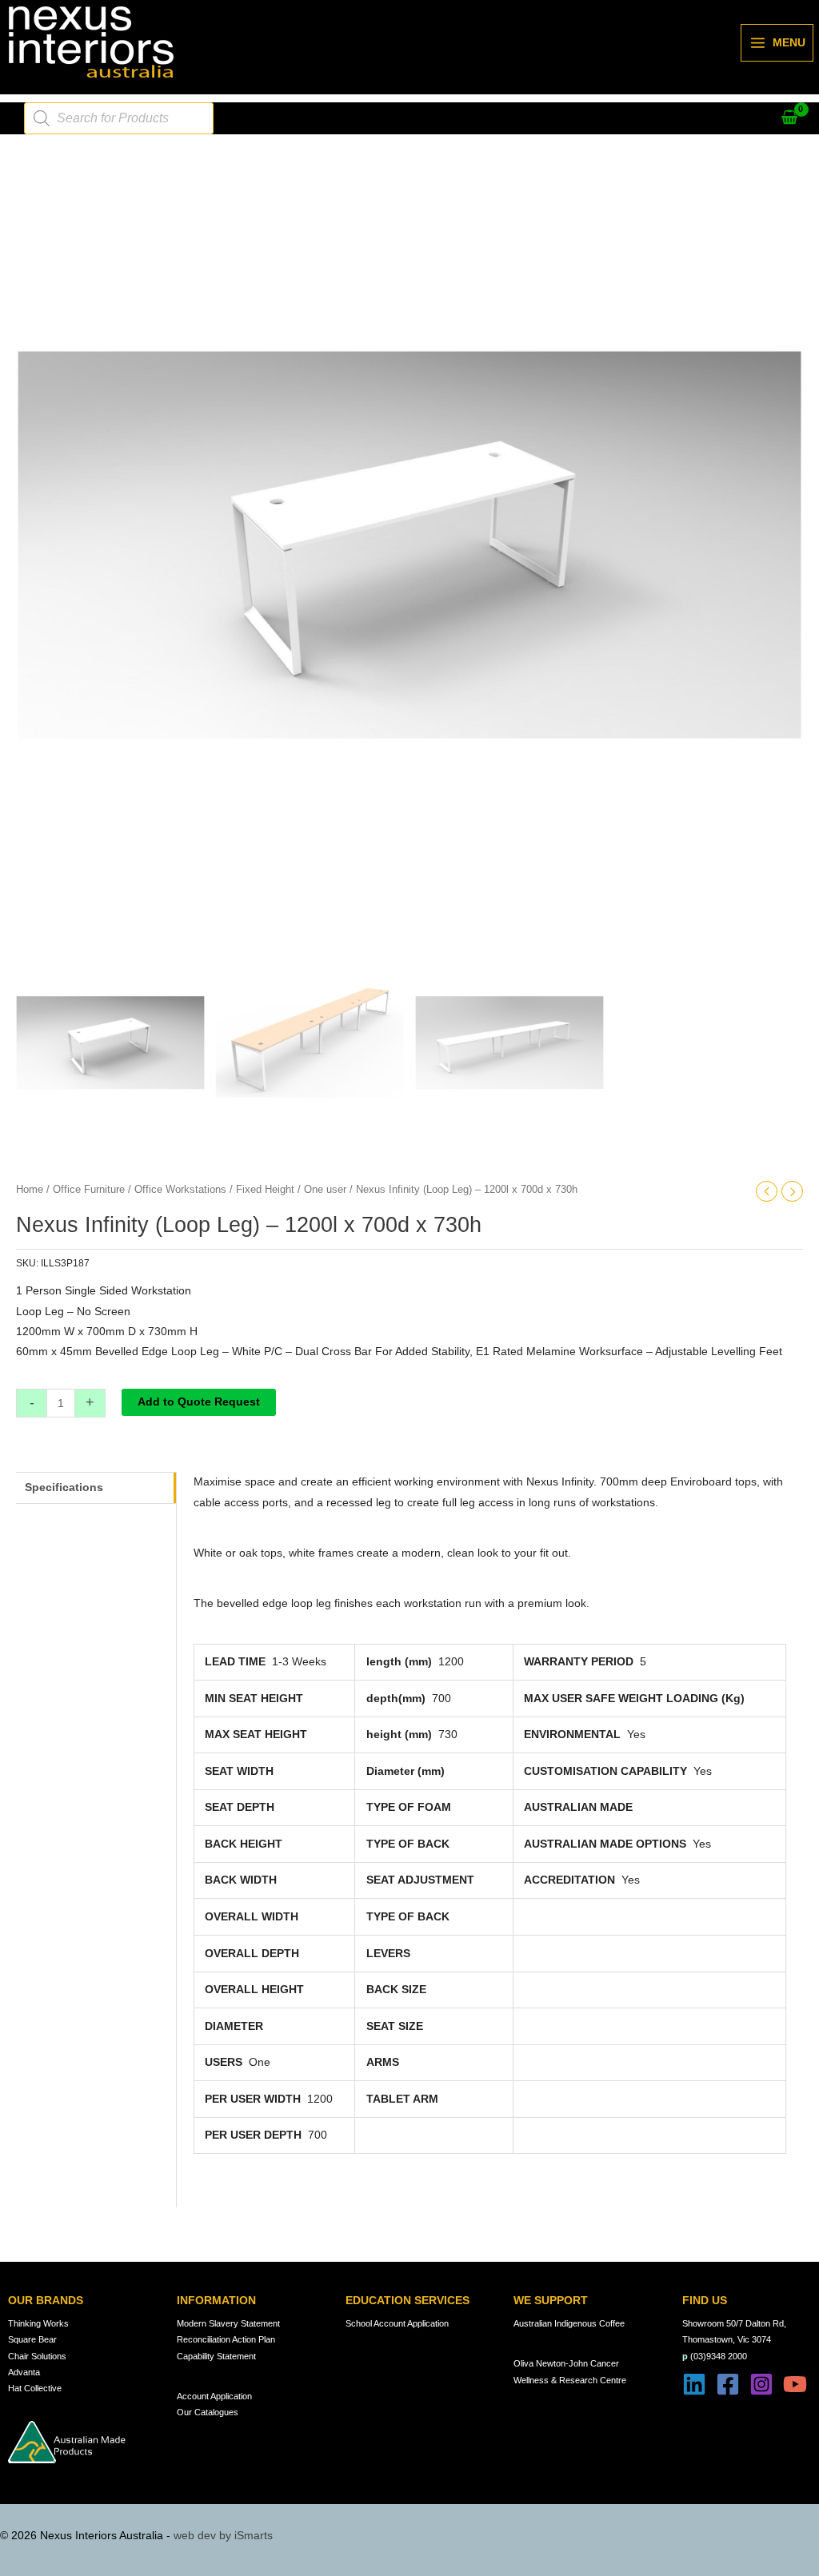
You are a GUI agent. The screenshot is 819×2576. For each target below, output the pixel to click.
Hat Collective (35, 2388)
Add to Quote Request (199, 1402)
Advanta (24, 2372)
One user (325, 1190)
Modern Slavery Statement (228, 2323)
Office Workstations (180, 1190)
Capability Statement (216, 2356)
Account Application (214, 2396)
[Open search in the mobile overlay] (119, 118)
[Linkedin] (694, 2384)
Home (30, 1190)
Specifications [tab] (64, 1487)
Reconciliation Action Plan (226, 2339)
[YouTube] (795, 2384)
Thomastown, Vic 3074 (727, 2339)
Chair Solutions (37, 2356)
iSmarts (254, 2536)
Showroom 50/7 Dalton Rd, (734, 2323)
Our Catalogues (208, 2412)
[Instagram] (761, 2384)
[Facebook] (728, 2384)
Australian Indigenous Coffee (569, 2323)
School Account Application (397, 2323)
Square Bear (32, 2339)
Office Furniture (89, 1190)
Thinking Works (38, 2323)
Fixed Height (265, 1190)
